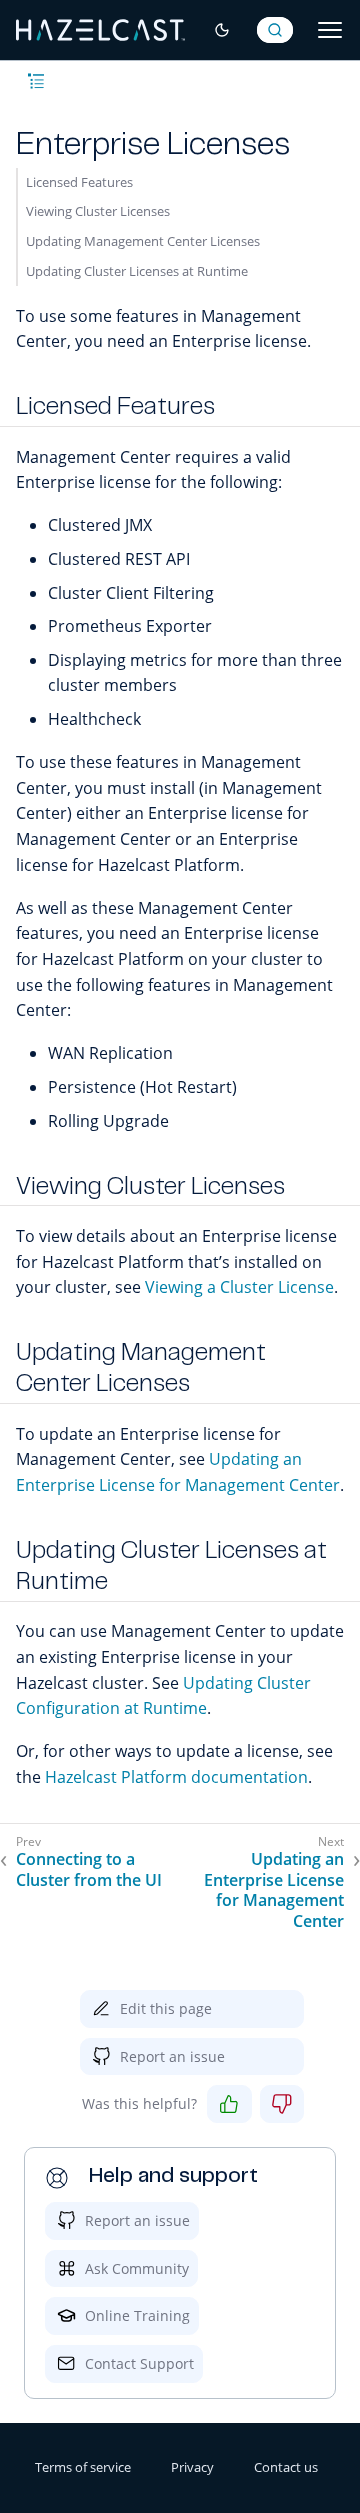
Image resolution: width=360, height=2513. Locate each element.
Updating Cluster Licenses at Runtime (137, 271)
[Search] (275, 30)
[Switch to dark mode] (222, 30)
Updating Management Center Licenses (143, 241)
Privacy (192, 2467)
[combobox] (275, 30)
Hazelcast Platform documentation (176, 1777)
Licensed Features (79, 182)
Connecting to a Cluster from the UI (89, 1870)
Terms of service (83, 2467)
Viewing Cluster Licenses (98, 211)
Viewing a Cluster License (239, 1287)
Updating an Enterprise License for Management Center (274, 1890)
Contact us (286, 2467)
